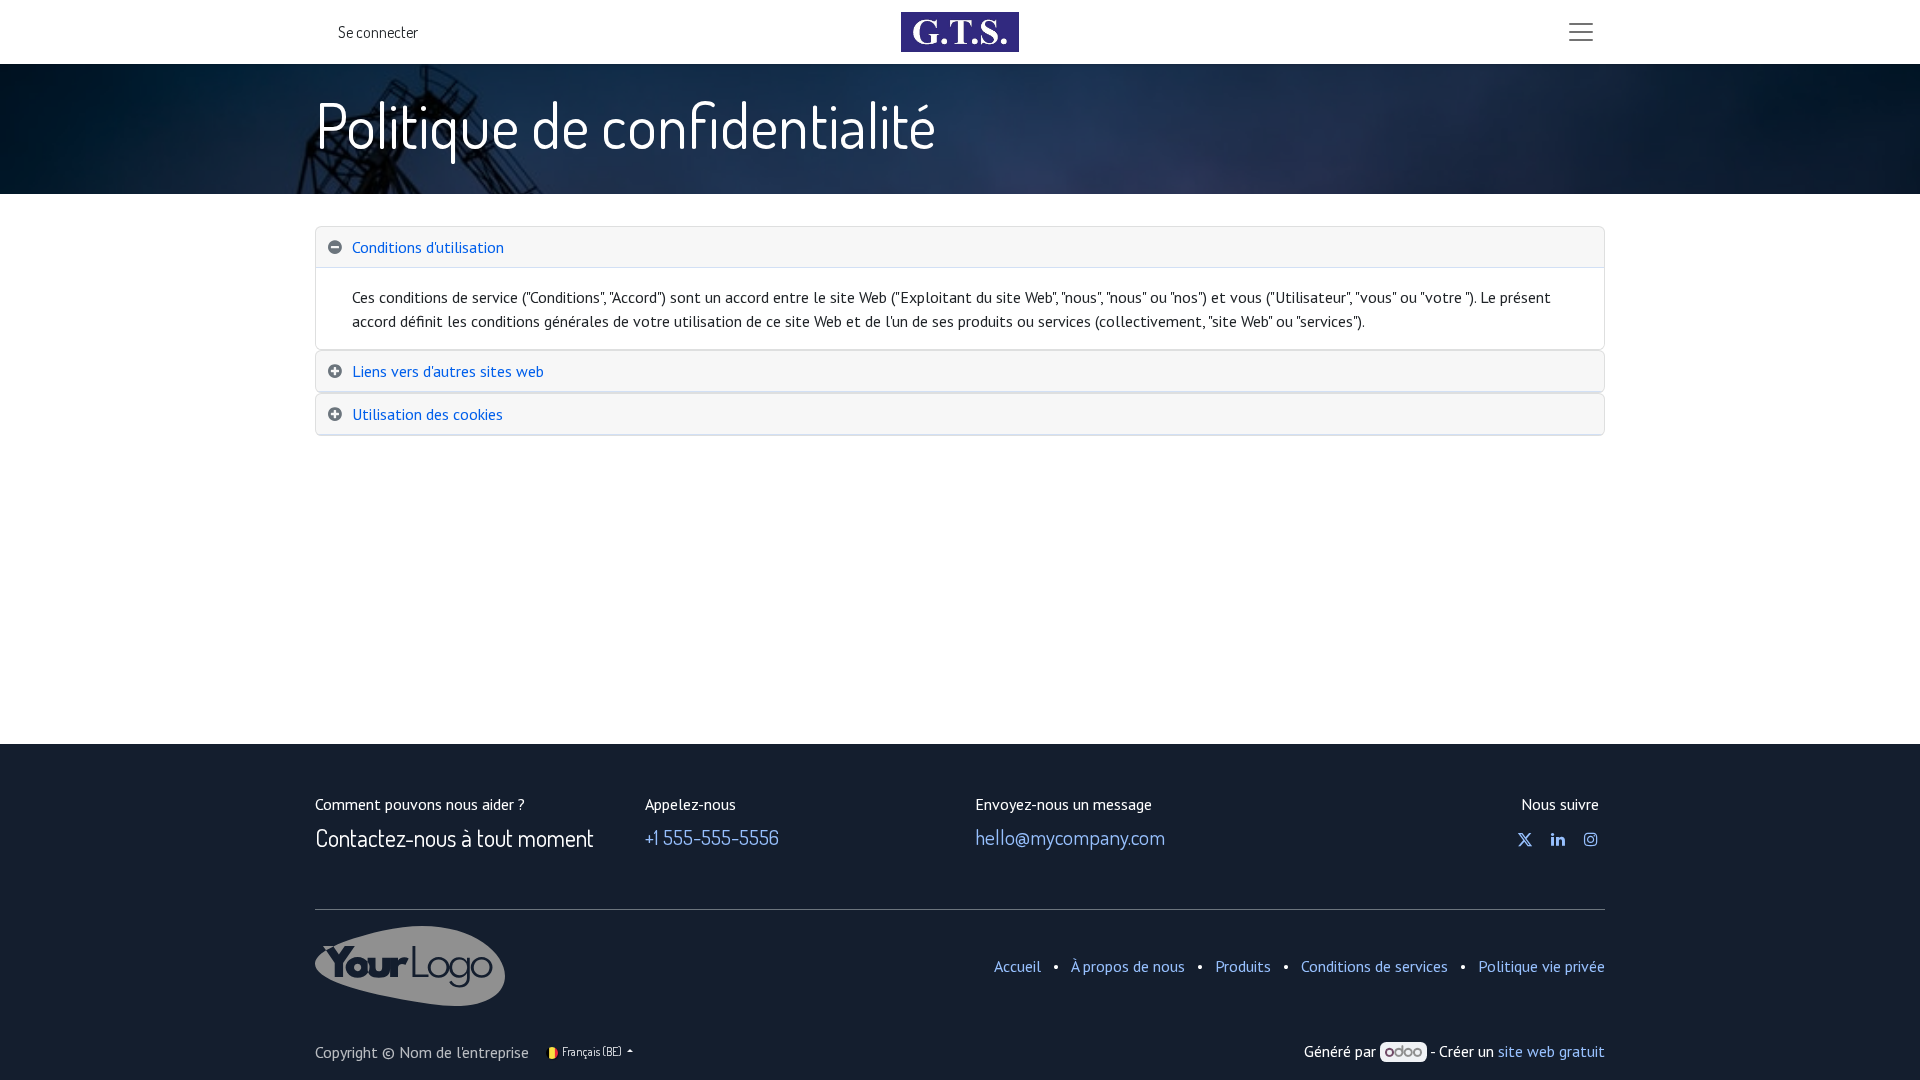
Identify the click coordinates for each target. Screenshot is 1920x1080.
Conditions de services (1374, 966)
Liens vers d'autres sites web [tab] (448, 371)
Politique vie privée (1541, 966)
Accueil (1017, 966)
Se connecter (378, 32)
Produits (1243, 966)
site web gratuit (1551, 1051)
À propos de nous (1128, 966)
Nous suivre (1560, 804)
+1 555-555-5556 (712, 836)
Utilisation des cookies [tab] (427, 414)
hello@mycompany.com (1070, 836)
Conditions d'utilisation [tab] (428, 247)
